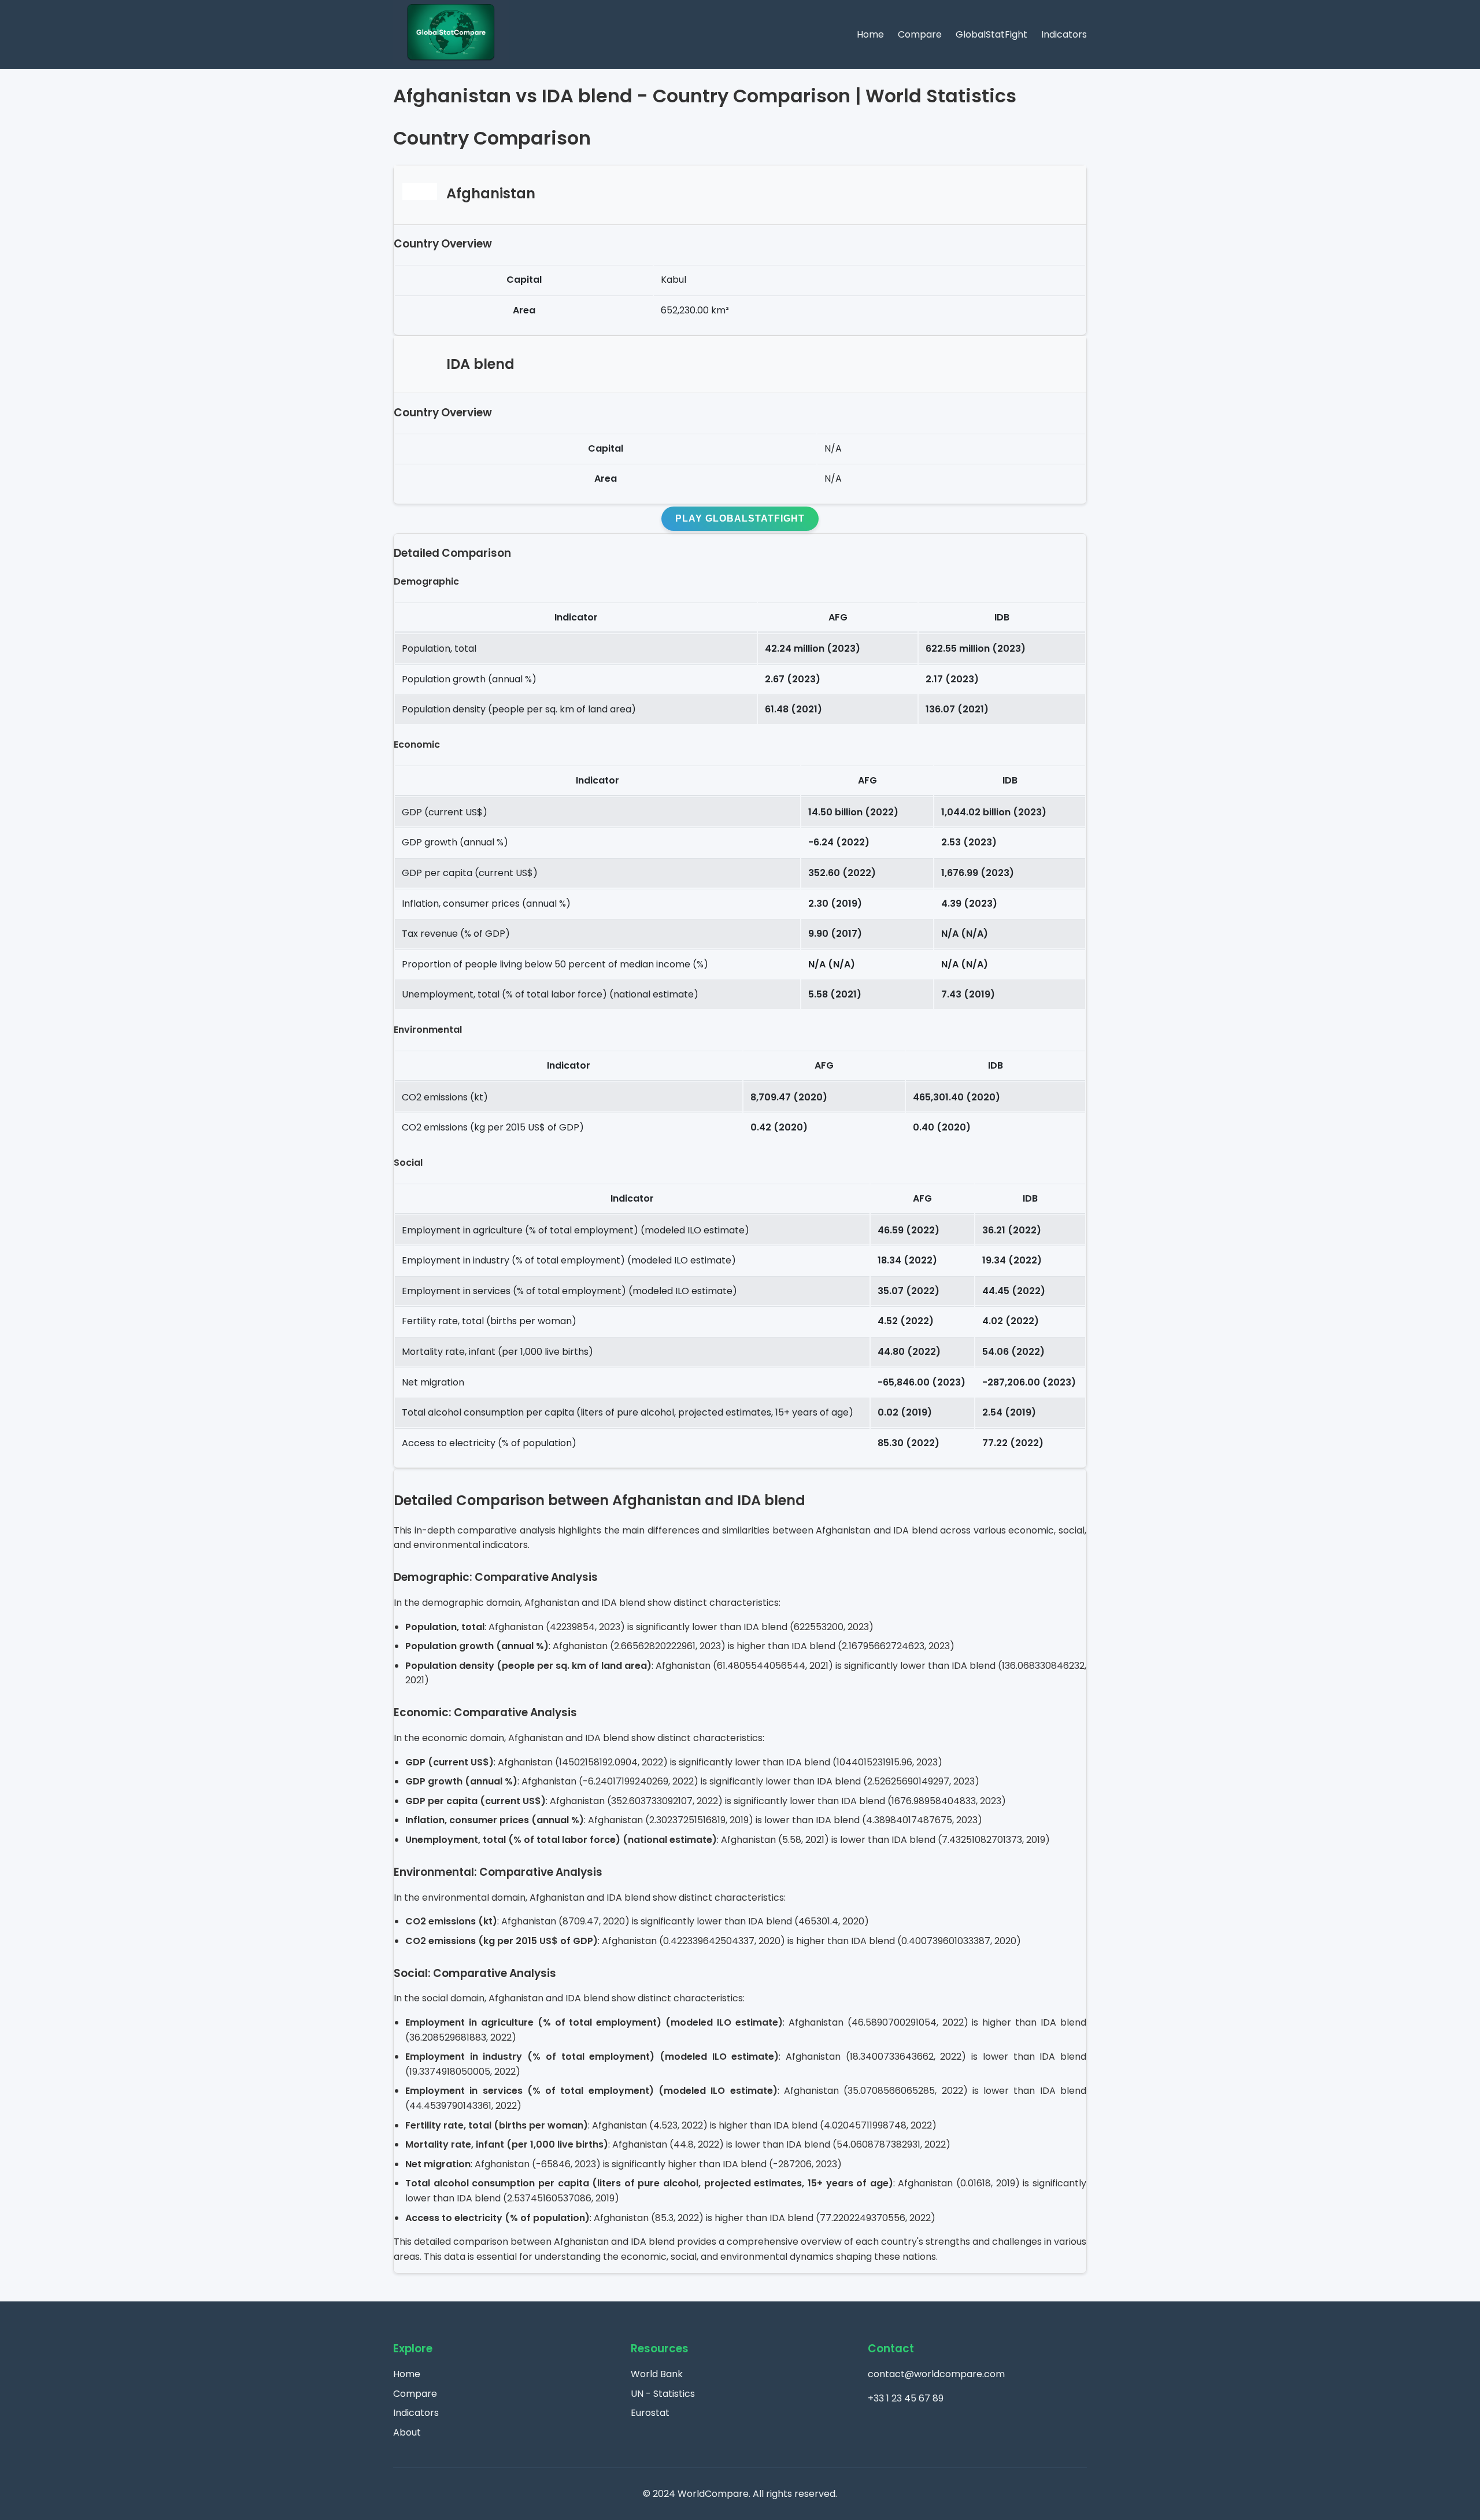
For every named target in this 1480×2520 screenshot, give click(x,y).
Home (870, 34)
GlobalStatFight (991, 34)
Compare (920, 34)
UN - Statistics (663, 2394)
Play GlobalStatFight (740, 518)
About (407, 2432)
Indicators (1064, 34)
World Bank (657, 2374)
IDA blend (480, 364)
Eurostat (650, 2413)
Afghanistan (491, 194)
